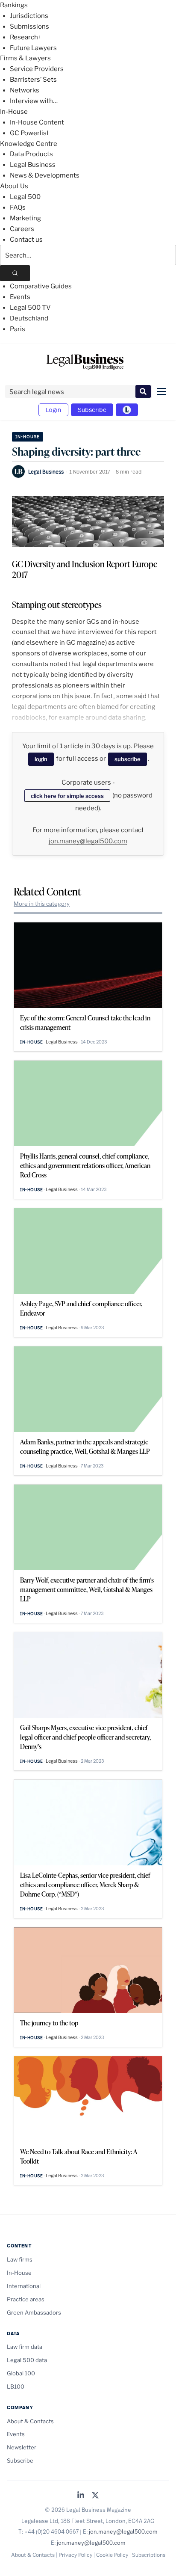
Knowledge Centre (29, 144)
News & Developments (45, 175)
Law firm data (25, 2347)
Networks (25, 90)
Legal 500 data (27, 2360)
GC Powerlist (29, 133)
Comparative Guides (41, 286)
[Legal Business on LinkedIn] (81, 2496)
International (24, 2286)
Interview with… (34, 101)
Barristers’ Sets (33, 80)
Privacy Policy (75, 2555)
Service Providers (37, 69)
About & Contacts (30, 2421)
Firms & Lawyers (25, 58)
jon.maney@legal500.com (88, 841)
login (41, 759)
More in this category (42, 904)
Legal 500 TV (30, 308)
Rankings (14, 5)
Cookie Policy (112, 2555)
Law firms (20, 2259)
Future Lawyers (33, 48)
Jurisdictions (29, 16)
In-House (14, 112)
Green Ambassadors (34, 2312)
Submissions (29, 27)
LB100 (16, 2386)
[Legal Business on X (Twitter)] (95, 2496)
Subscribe (92, 410)
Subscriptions (149, 2555)
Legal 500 (25, 197)
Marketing (25, 218)
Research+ (26, 37)
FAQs (18, 208)
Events (20, 297)
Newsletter (22, 2447)
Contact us (26, 240)
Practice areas (26, 2299)
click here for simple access (67, 796)
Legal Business (33, 165)
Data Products (31, 154)
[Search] (15, 273)
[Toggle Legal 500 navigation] (127, 410)
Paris (18, 329)
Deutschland (29, 318)
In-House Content (37, 122)
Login (53, 410)
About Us (14, 186)
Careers (22, 229)
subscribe (128, 759)
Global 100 (21, 2373)
